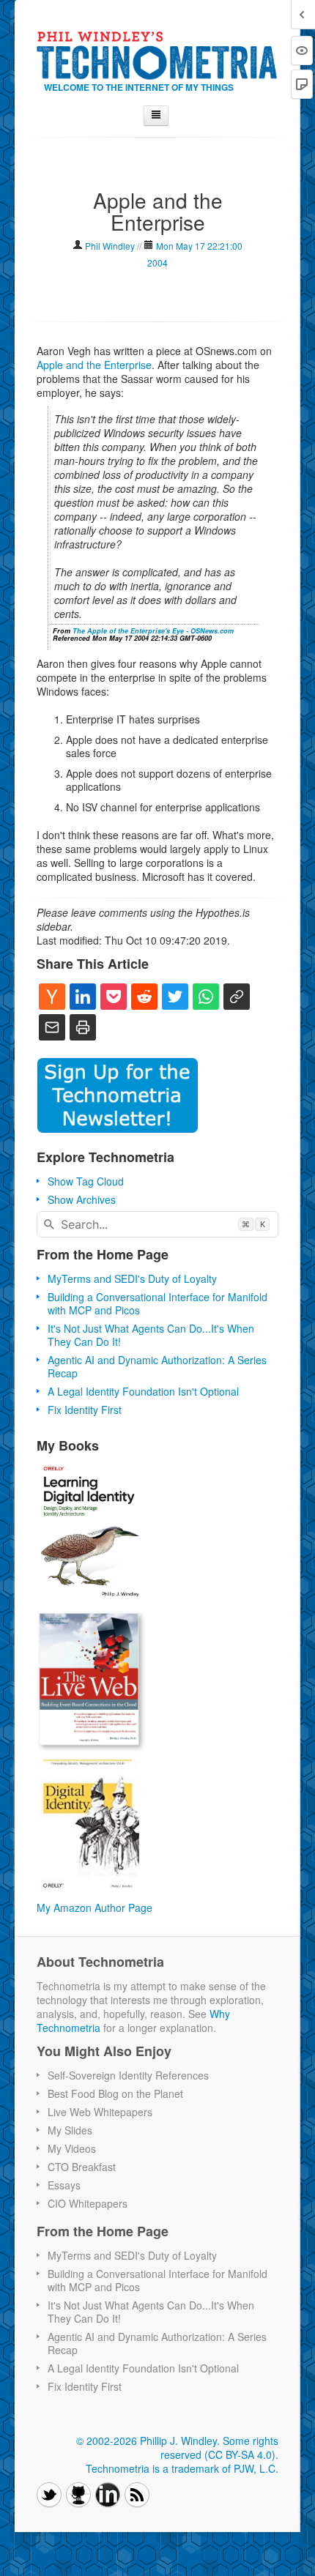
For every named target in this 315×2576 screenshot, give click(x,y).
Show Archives (82, 1199)
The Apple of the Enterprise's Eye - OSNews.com (153, 631)
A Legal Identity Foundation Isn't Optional (143, 1391)
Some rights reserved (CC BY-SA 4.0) (219, 2447)
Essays (64, 2185)
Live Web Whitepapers (100, 2112)
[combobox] (157, 1224)
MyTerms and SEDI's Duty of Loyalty (132, 1278)
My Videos (72, 2148)
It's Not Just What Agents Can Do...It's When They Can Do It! (151, 1335)
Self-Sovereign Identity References (128, 2075)
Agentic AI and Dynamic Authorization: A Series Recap (157, 1366)
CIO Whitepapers (88, 2203)
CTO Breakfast (82, 2167)
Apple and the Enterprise (94, 365)
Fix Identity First (85, 1410)
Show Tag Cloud (86, 1181)
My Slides (70, 2130)
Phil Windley (110, 246)
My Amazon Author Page (94, 1907)
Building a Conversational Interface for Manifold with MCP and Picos (157, 1303)
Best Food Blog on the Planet (115, 2093)
